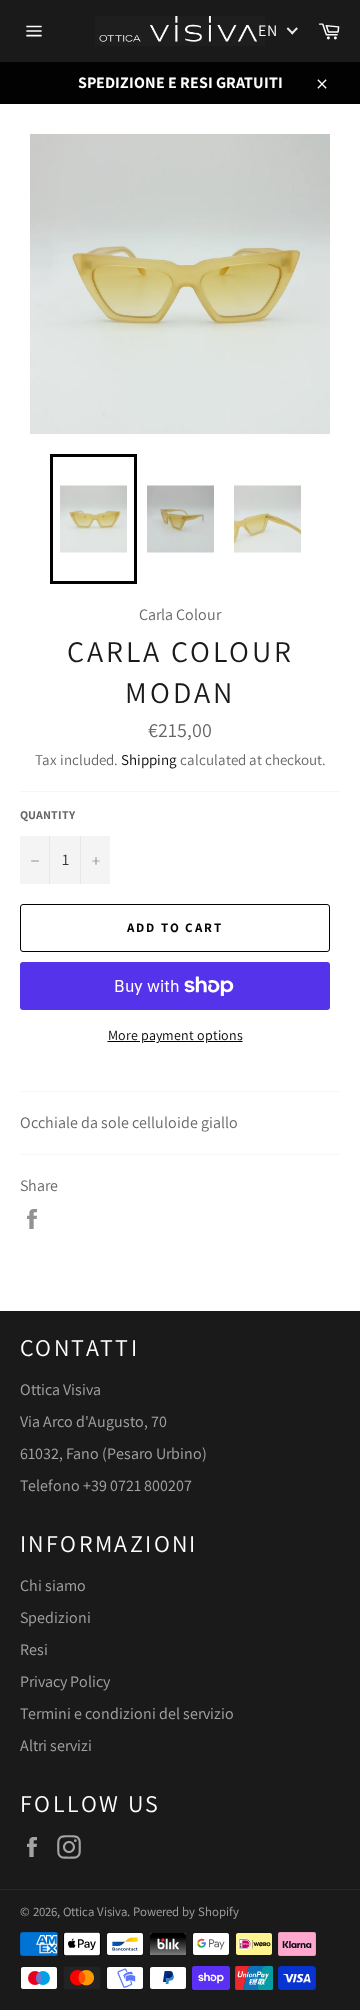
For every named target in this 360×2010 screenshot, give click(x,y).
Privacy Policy (65, 1681)
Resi (34, 1649)
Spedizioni (55, 1617)
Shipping (149, 759)
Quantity (47, 814)
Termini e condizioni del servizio (127, 1713)
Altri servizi (56, 1745)
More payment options (175, 1035)
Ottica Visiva (95, 1911)
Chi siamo (53, 1585)
